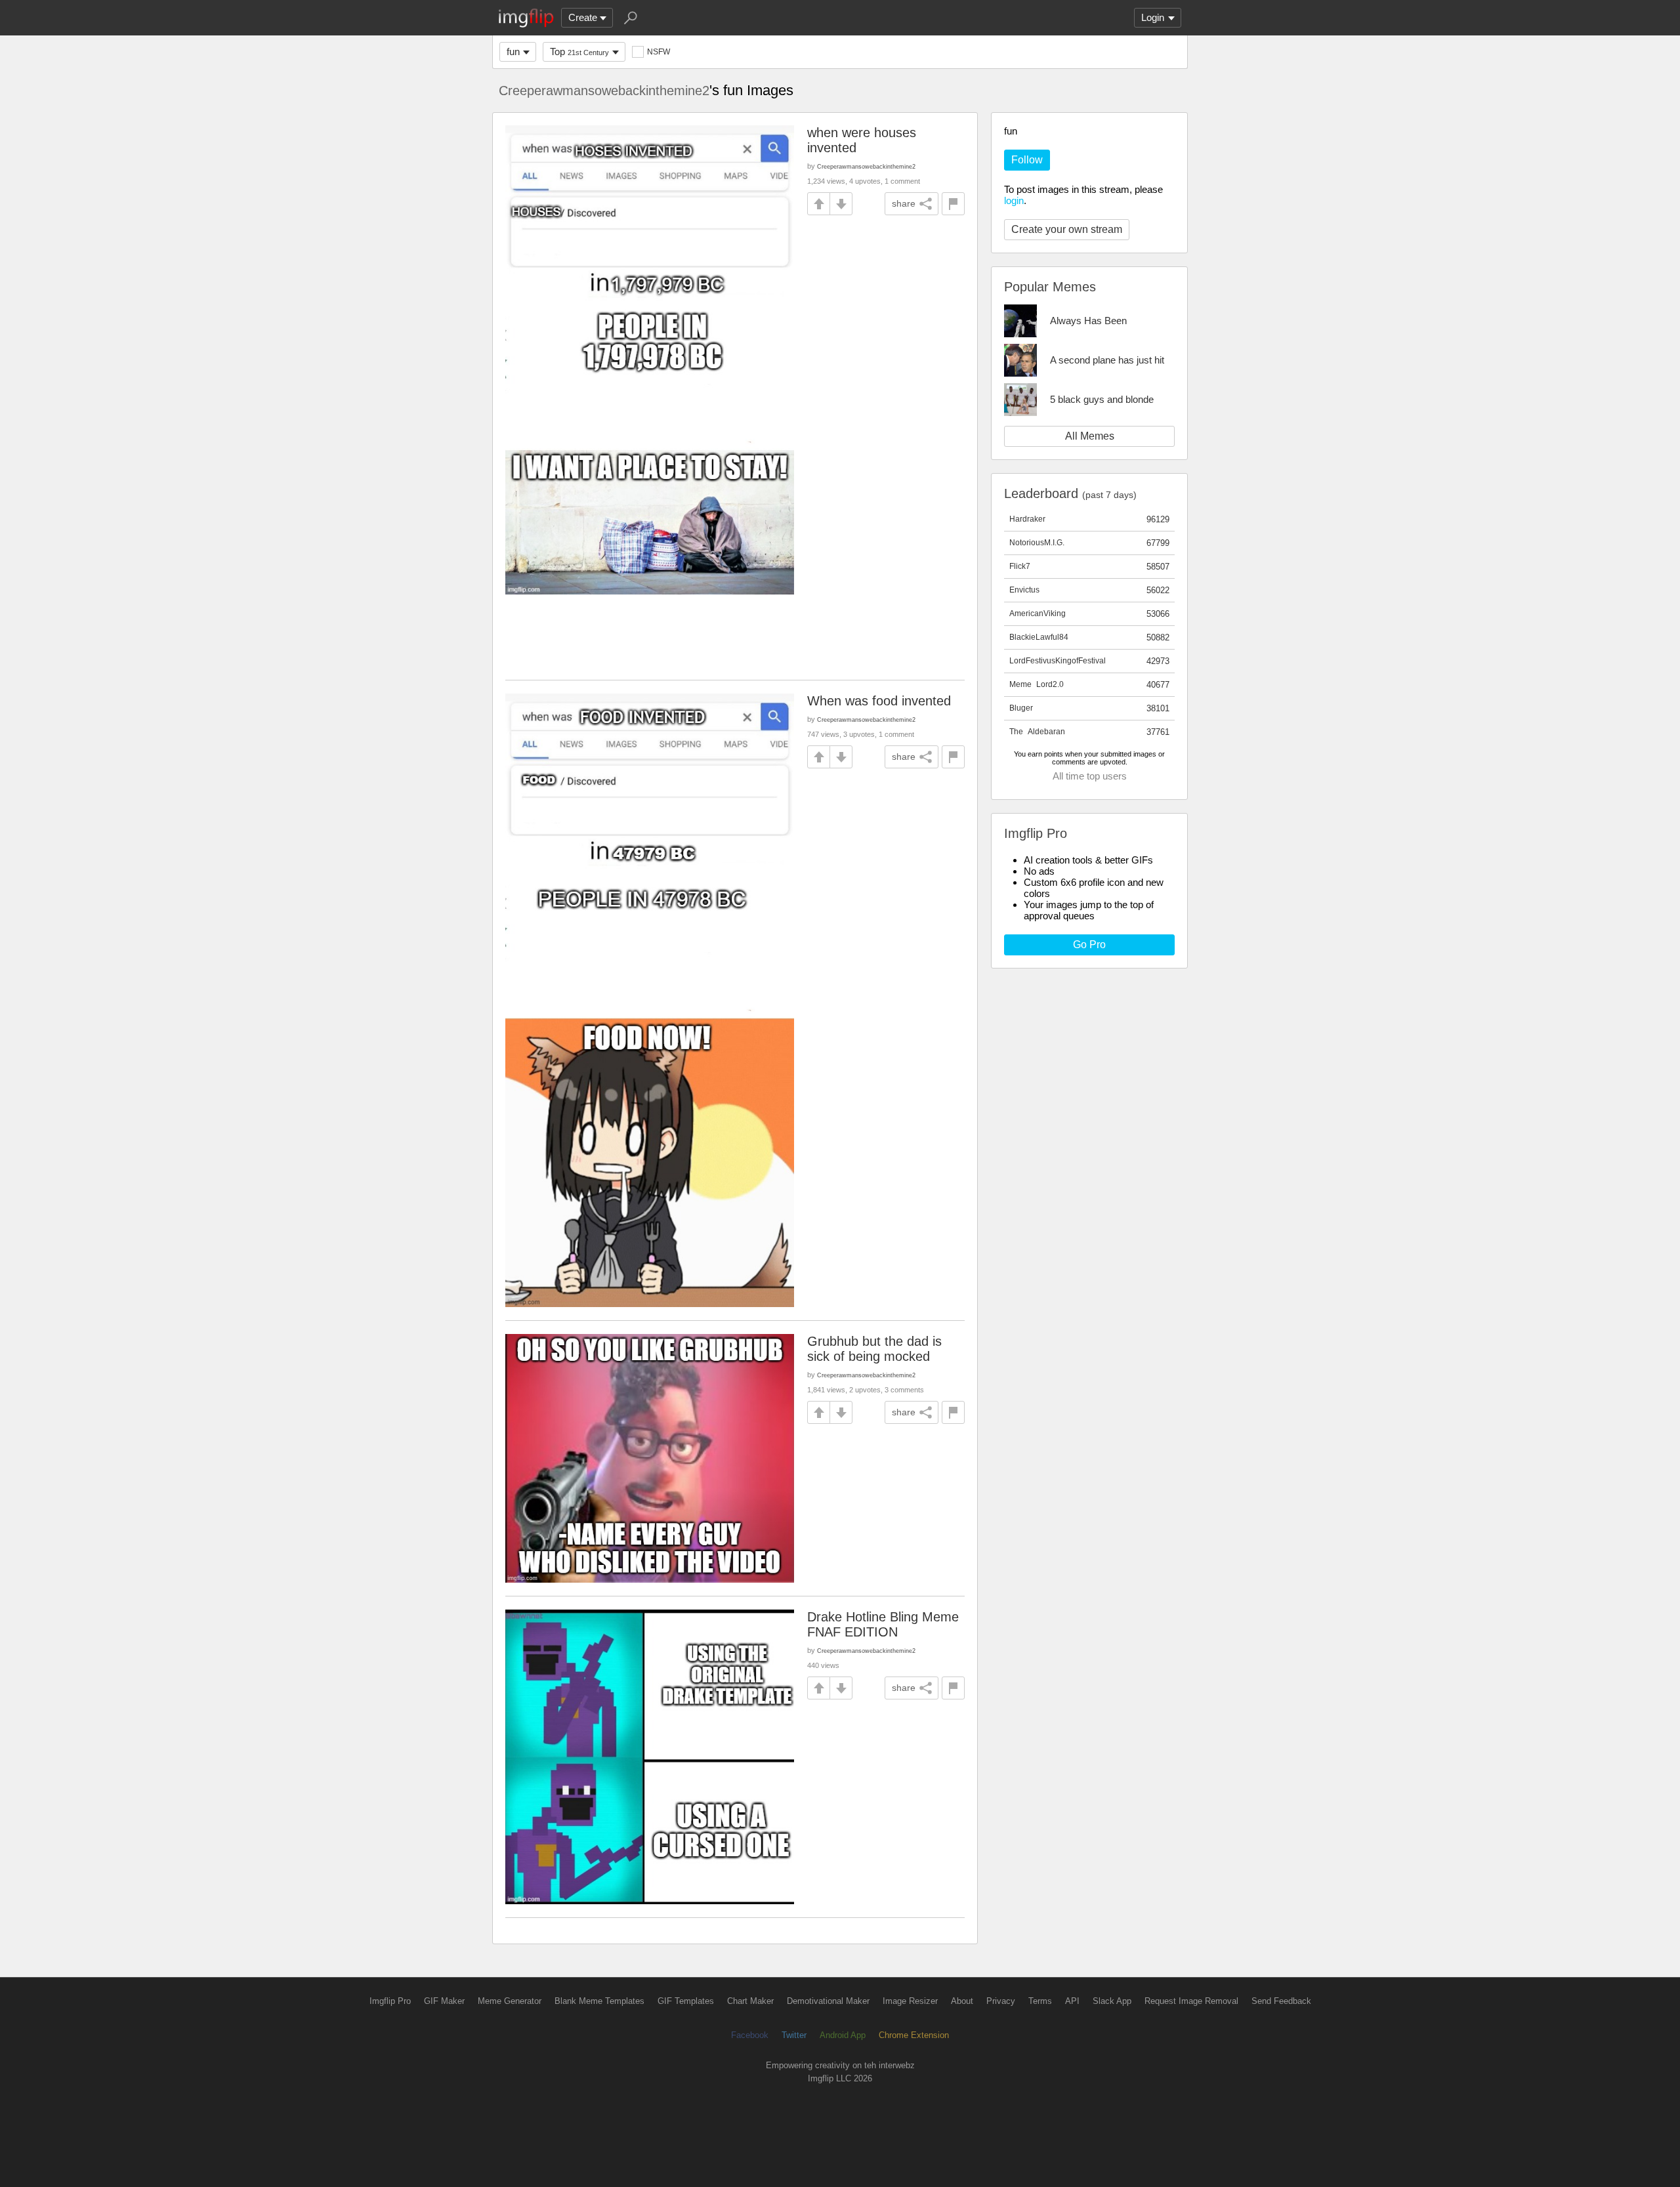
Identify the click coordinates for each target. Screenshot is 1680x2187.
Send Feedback (1281, 2001)
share (904, 203)
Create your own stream (1067, 229)
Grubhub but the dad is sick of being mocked (874, 1349)
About (962, 2001)
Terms (1040, 2001)
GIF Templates (686, 2001)
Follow (1027, 160)
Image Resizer (910, 2001)
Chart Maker (750, 2001)
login (1014, 200)
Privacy (1001, 2001)
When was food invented (879, 701)
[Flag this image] (953, 204)
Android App (843, 2035)
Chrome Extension (914, 2035)
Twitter (794, 2035)
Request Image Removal (1191, 2001)
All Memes (1090, 436)
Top (579, 52)
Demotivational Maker (828, 2001)
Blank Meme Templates (599, 2001)
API (1072, 2001)
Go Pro (1089, 945)
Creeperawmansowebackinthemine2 (604, 91)
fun (513, 52)
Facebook (750, 2035)
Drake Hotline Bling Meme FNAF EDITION (883, 1624)
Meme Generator (510, 2001)
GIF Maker (444, 2001)
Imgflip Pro (390, 2001)
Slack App (1112, 2001)
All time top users (1090, 776)
